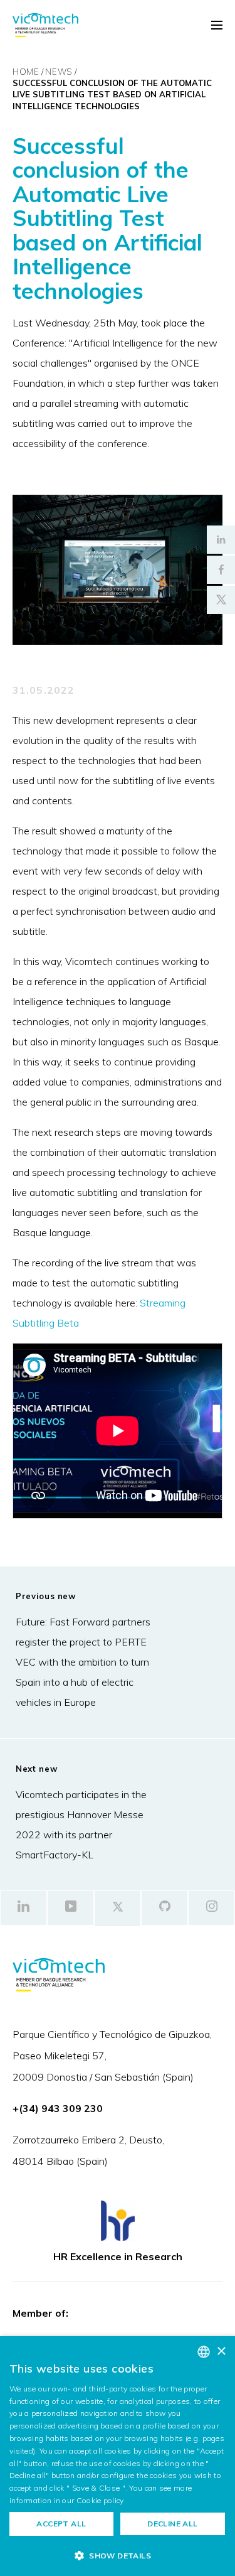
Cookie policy (100, 2500)
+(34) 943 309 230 (58, 2108)
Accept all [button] (61, 2524)
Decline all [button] (172, 2524)
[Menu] (217, 26)
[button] (118, 2555)
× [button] (221, 2352)
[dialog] (118, 2456)
